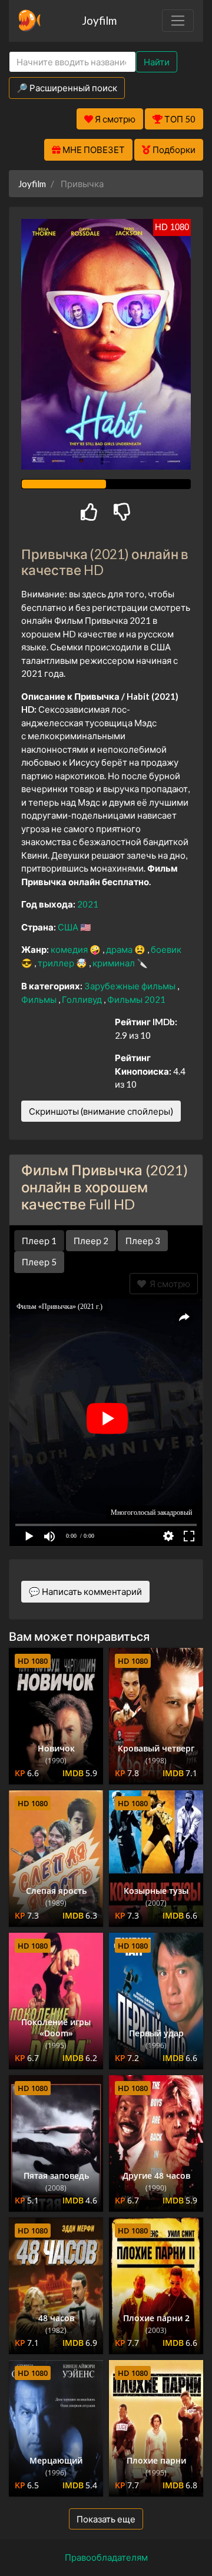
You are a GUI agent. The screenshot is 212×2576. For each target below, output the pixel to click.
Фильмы (40, 999)
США (69, 927)
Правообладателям (106, 2557)
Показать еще (106, 2519)
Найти (157, 62)
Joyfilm (99, 20)
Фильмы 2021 (136, 999)
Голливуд (83, 999)
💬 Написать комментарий (85, 1591)
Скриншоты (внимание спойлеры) (101, 1111)
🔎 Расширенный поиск (67, 88)
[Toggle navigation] (178, 21)
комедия (70, 949)
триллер (57, 963)
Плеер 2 (91, 1241)
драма (120, 949)
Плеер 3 (143, 1241)
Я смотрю (168, 1284)
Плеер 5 (39, 1262)
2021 (88, 904)
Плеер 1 (39, 1241)
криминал (115, 963)
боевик (166, 949)
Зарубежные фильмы (131, 986)
